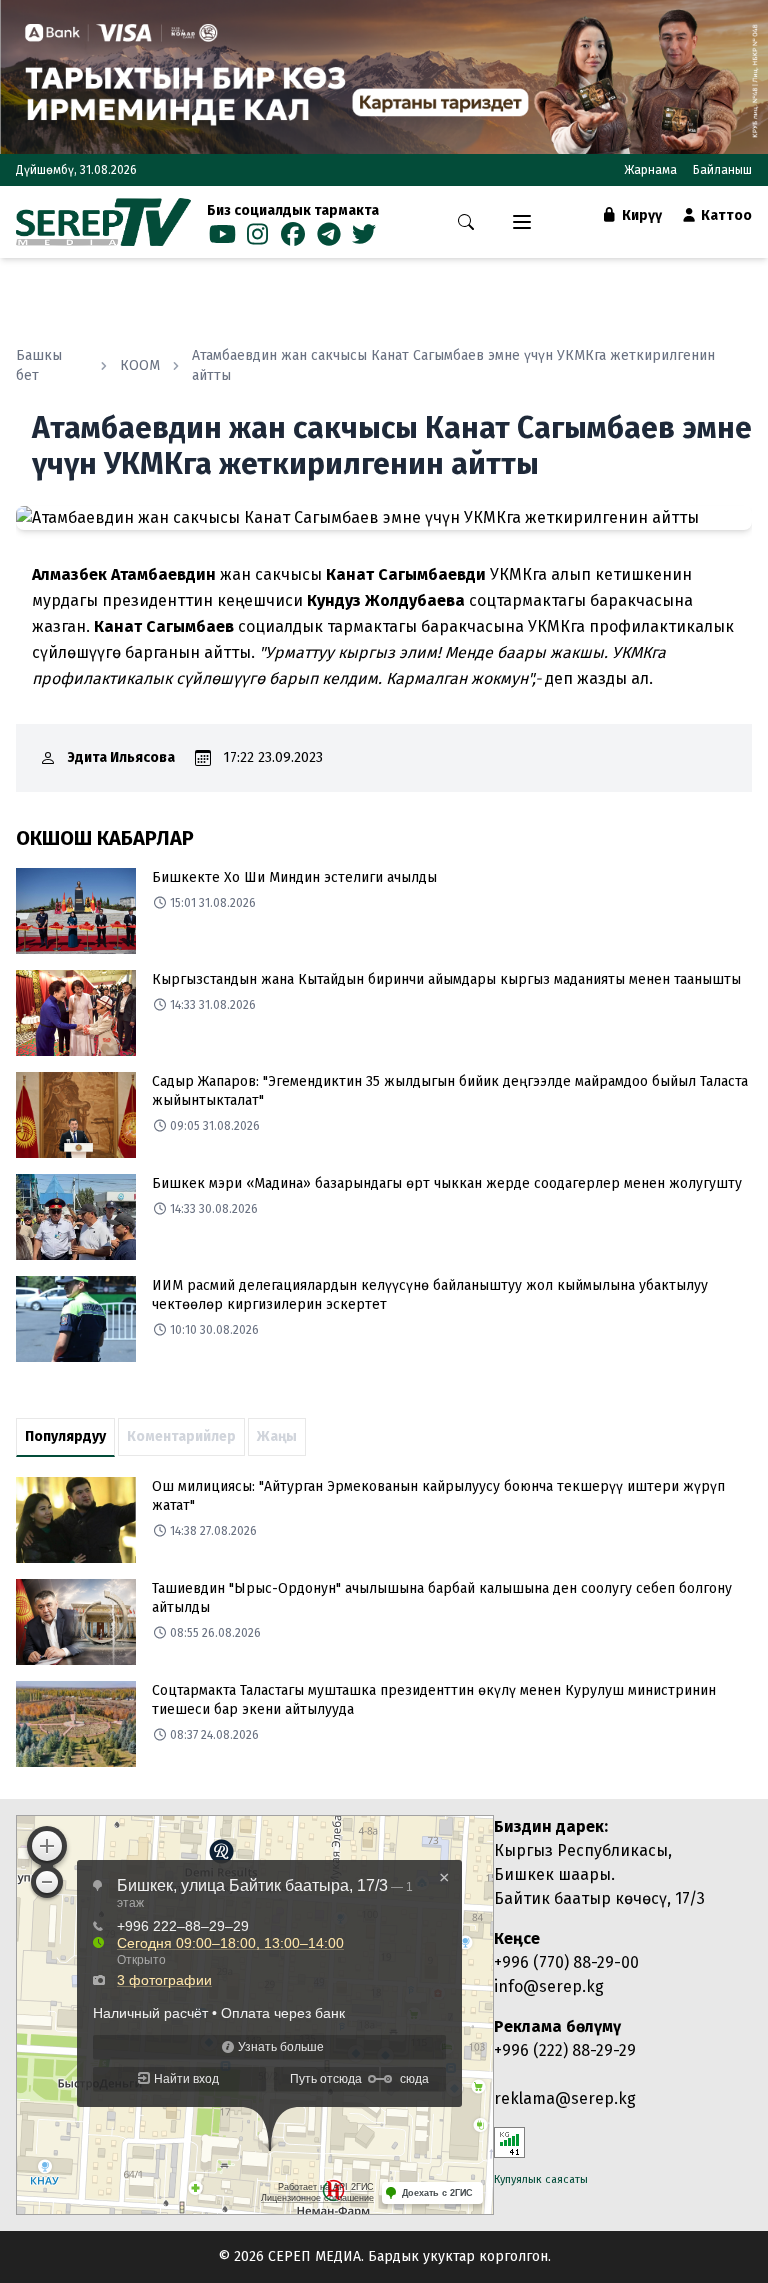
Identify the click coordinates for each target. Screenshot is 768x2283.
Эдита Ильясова (121, 757)
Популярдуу (65, 1436)
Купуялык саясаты (541, 2179)
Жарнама (650, 170)
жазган (59, 626)
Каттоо (725, 215)
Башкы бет (39, 365)
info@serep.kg (549, 1986)
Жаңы (277, 1436)
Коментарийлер (181, 1436)
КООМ (140, 365)
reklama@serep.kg (565, 2098)
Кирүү (640, 215)
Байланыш (722, 170)
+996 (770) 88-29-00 (566, 1962)
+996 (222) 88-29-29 (565, 2050)
